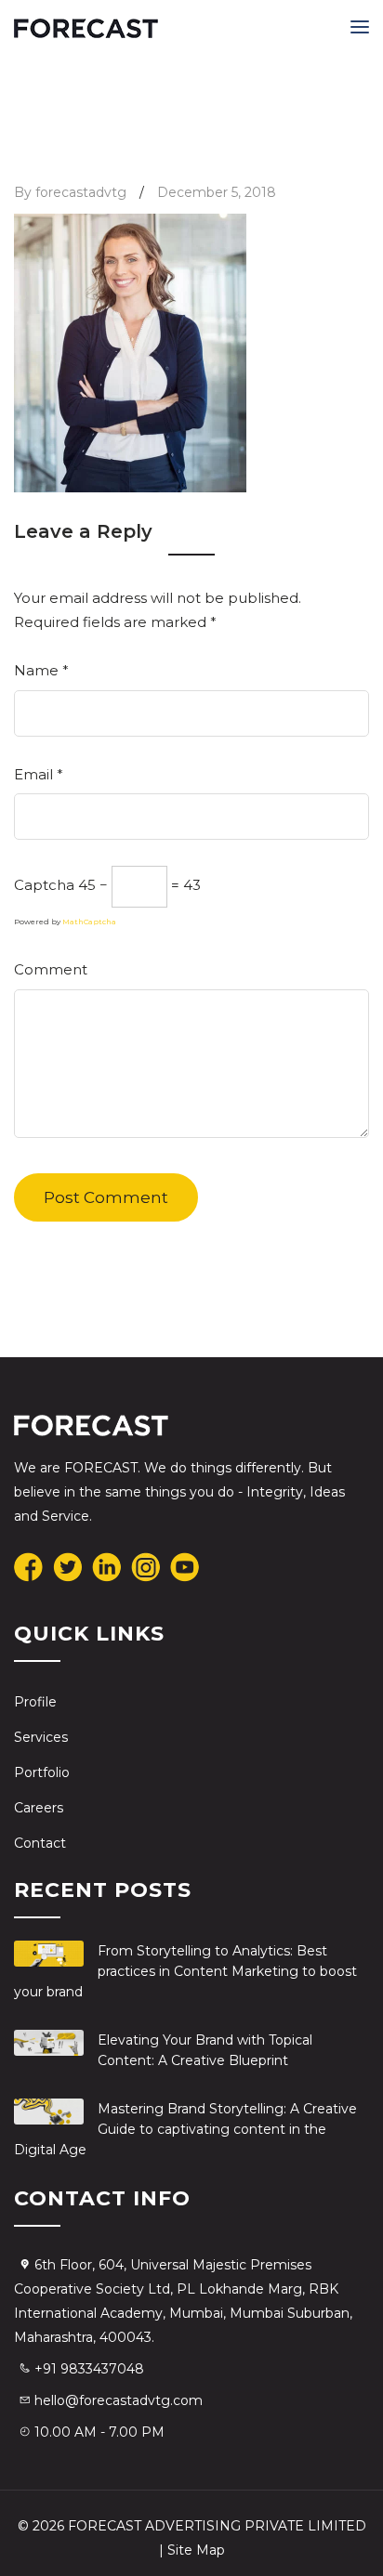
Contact (40, 1843)
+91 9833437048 (89, 2369)
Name (41, 670)
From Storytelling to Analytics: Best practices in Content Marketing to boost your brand (185, 1971)
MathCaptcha (89, 922)
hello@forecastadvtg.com (119, 2400)
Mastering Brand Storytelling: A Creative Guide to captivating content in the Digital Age (185, 2129)
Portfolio (42, 1772)
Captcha (44, 885)
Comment (51, 969)
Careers (39, 1808)
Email (39, 774)
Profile (35, 1702)
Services (41, 1737)
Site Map (196, 2550)
